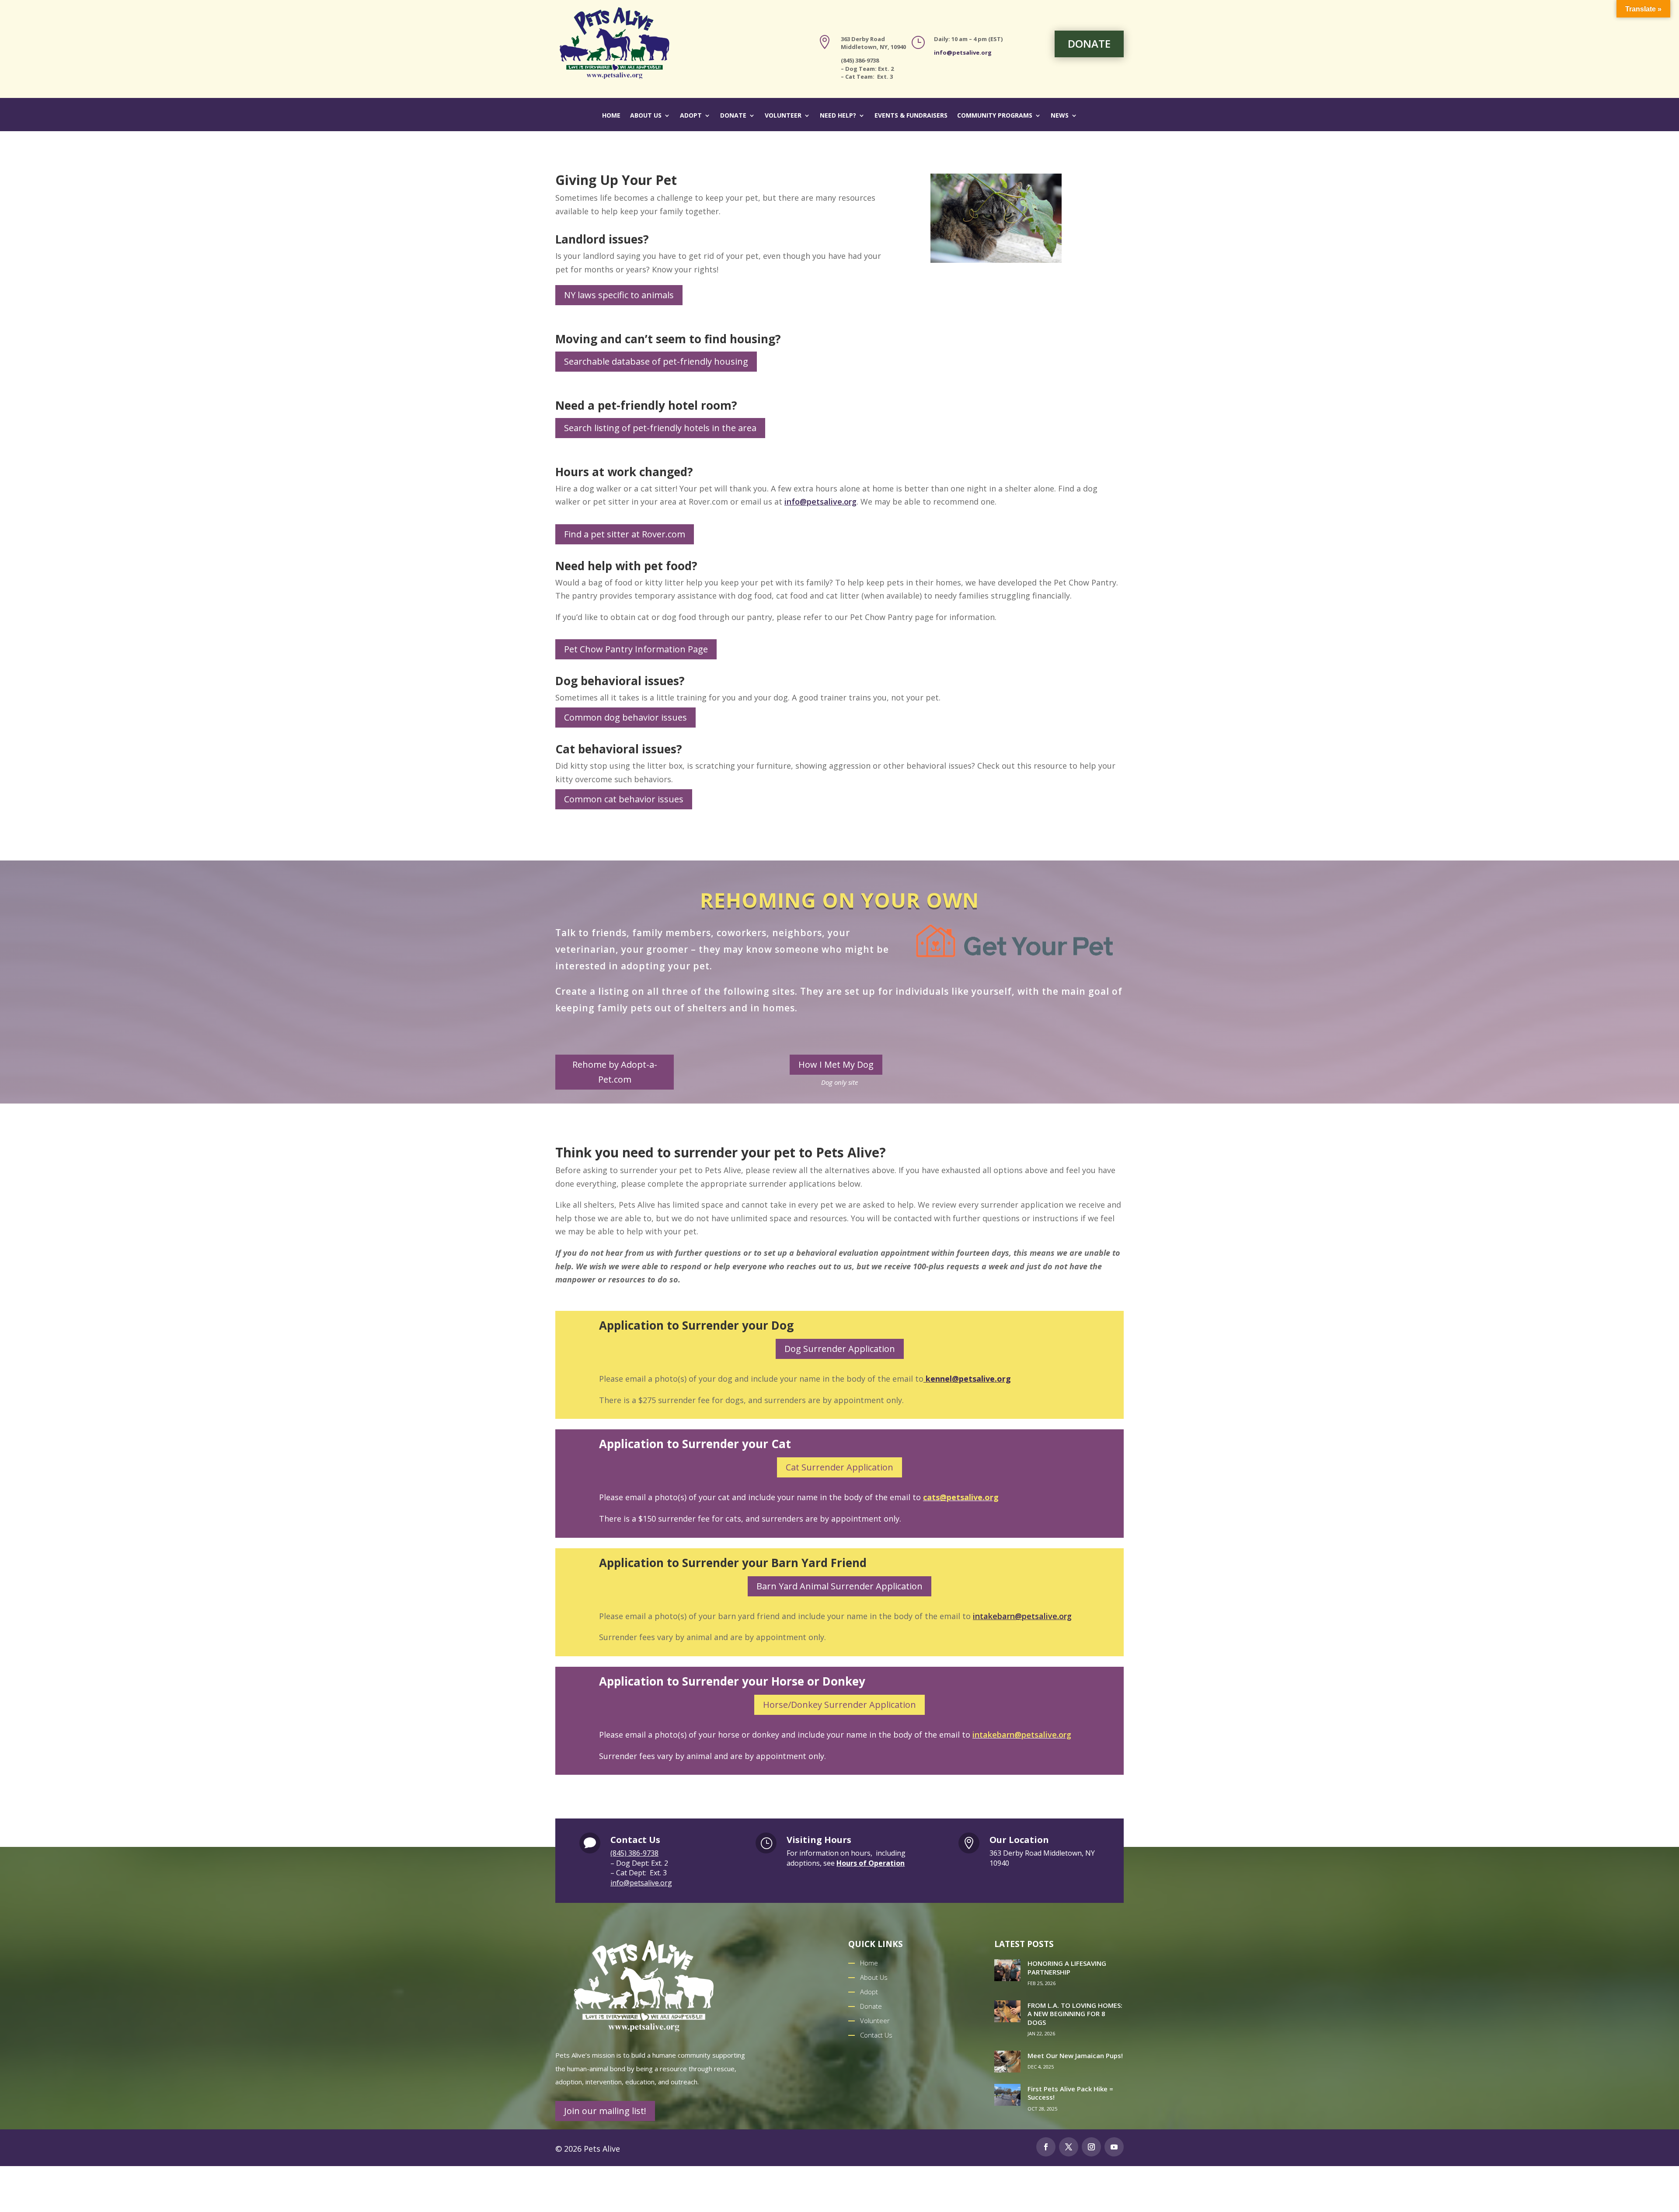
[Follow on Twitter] (1069, 2147)
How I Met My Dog (836, 1064)
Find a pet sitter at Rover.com (625, 534)
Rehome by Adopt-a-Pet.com (615, 1072)
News (1060, 116)
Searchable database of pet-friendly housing (656, 361)
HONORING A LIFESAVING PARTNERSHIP (1067, 1968)
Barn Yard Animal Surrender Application (839, 1586)
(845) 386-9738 (634, 1853)
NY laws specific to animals (619, 295)
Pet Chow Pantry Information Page (636, 649)
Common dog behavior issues (625, 717)
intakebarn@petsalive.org (1022, 1616)
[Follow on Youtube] (1114, 2147)
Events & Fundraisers (911, 116)
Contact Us (876, 2035)
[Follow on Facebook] (1046, 2147)
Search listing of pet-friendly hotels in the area (660, 428)
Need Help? (838, 116)
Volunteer (783, 116)
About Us (646, 116)
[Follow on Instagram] (1091, 2147)
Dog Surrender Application (840, 1349)
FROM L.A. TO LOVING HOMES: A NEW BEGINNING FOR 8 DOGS (1075, 2014)
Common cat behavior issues (624, 799)
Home (611, 116)
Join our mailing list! (605, 2111)
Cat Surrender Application (839, 1467)
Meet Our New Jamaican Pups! (1075, 2055)
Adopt (691, 116)
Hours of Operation (871, 1863)
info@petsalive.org (963, 52)
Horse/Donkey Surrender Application (839, 1705)
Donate (733, 116)
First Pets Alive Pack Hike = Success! (1070, 2093)
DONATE (1089, 44)
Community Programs (995, 116)
